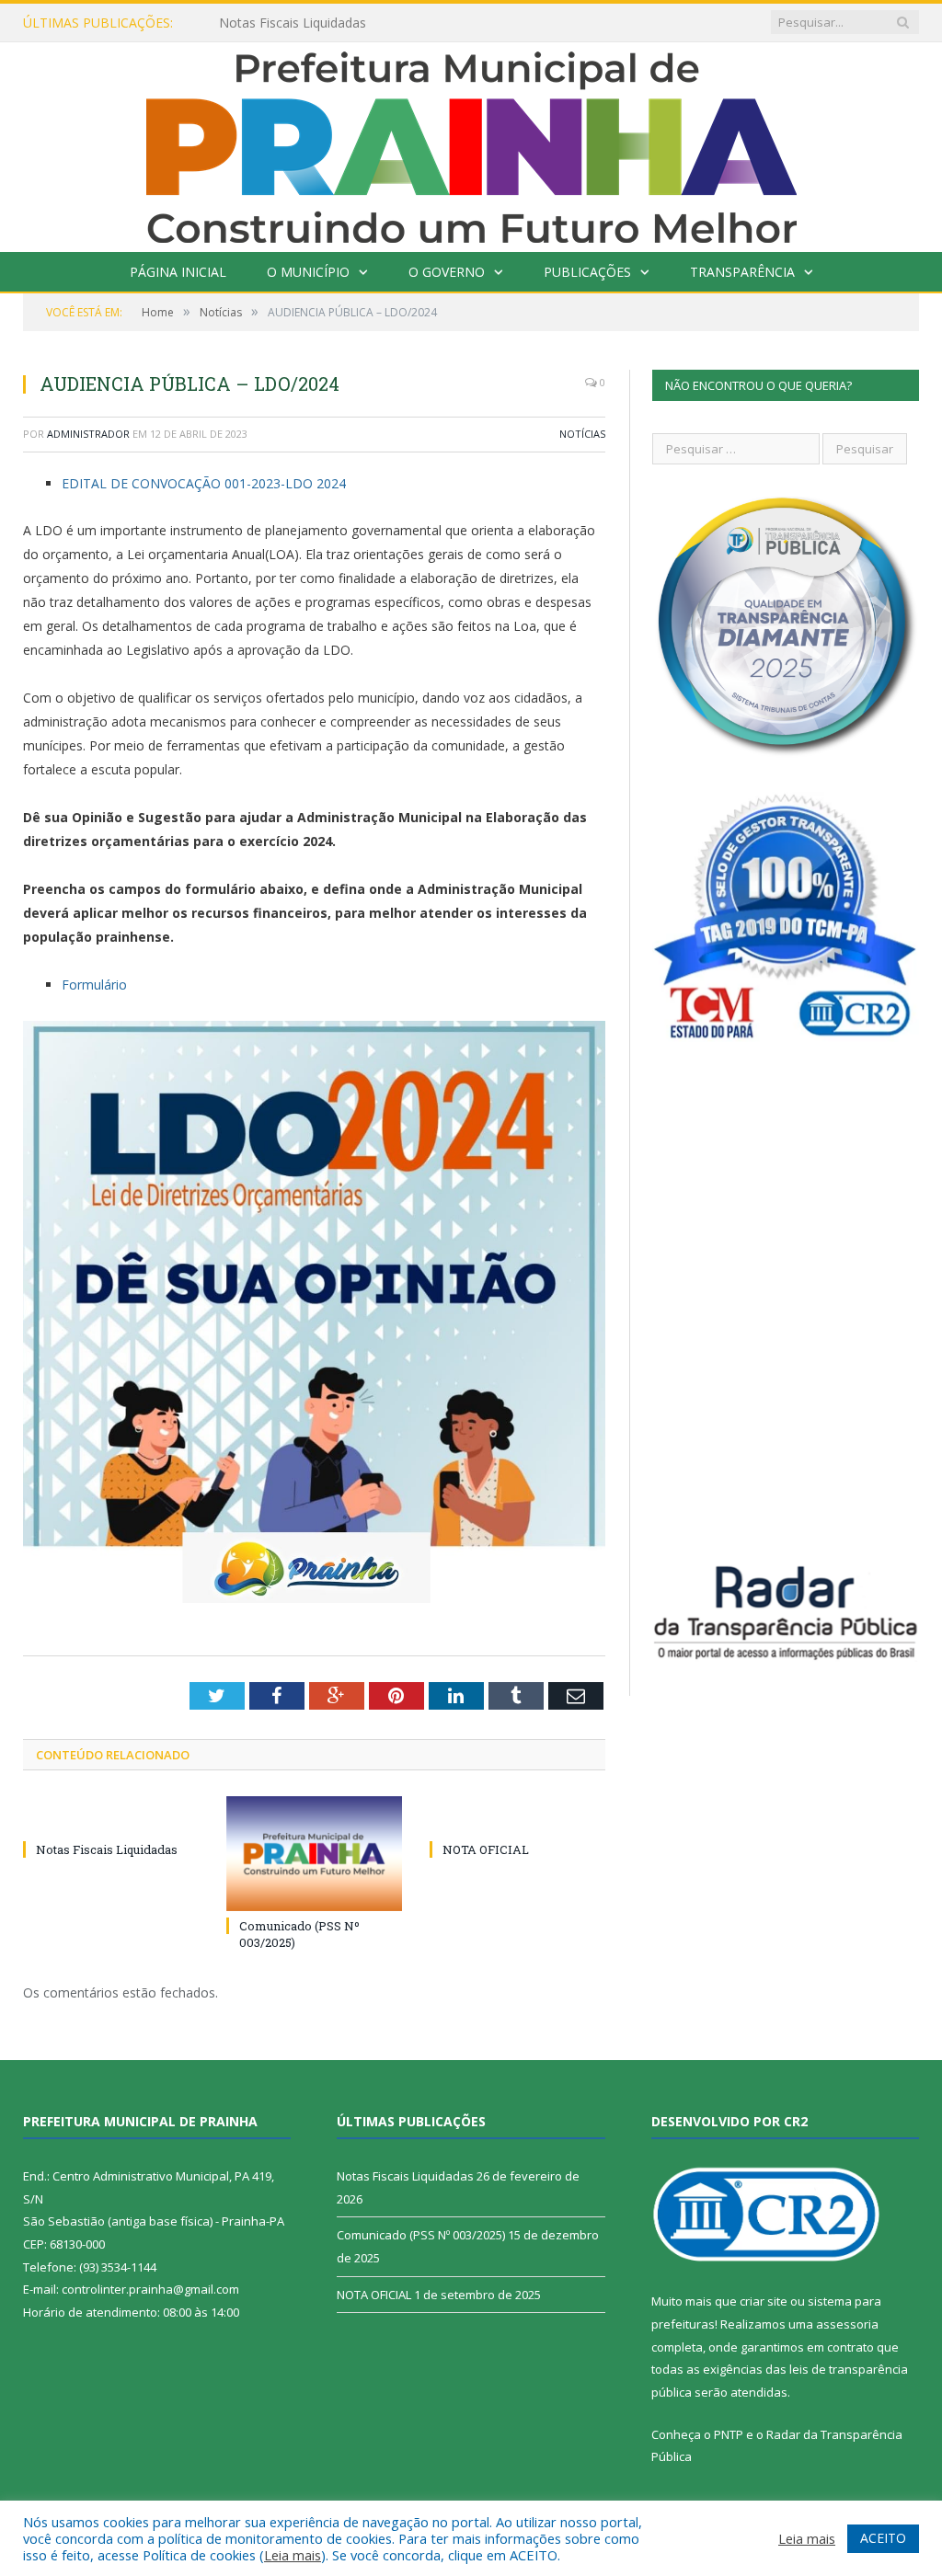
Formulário (94, 985)
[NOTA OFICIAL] (517, 1815)
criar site (764, 2301)
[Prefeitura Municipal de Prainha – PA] (471, 143)
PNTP (729, 2434)
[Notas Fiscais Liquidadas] (111, 1815)
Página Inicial (178, 272)
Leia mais (293, 2555)
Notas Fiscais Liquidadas (293, 23)
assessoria (847, 2324)
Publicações (587, 272)
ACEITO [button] (883, 2538)
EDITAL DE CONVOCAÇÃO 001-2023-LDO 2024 (204, 483)
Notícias (582, 434)
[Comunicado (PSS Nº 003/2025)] (314, 1854)
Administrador (88, 434)
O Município (308, 272)
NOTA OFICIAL (486, 1849)
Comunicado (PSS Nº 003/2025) (421, 2235)
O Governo (447, 272)
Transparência (742, 272)
